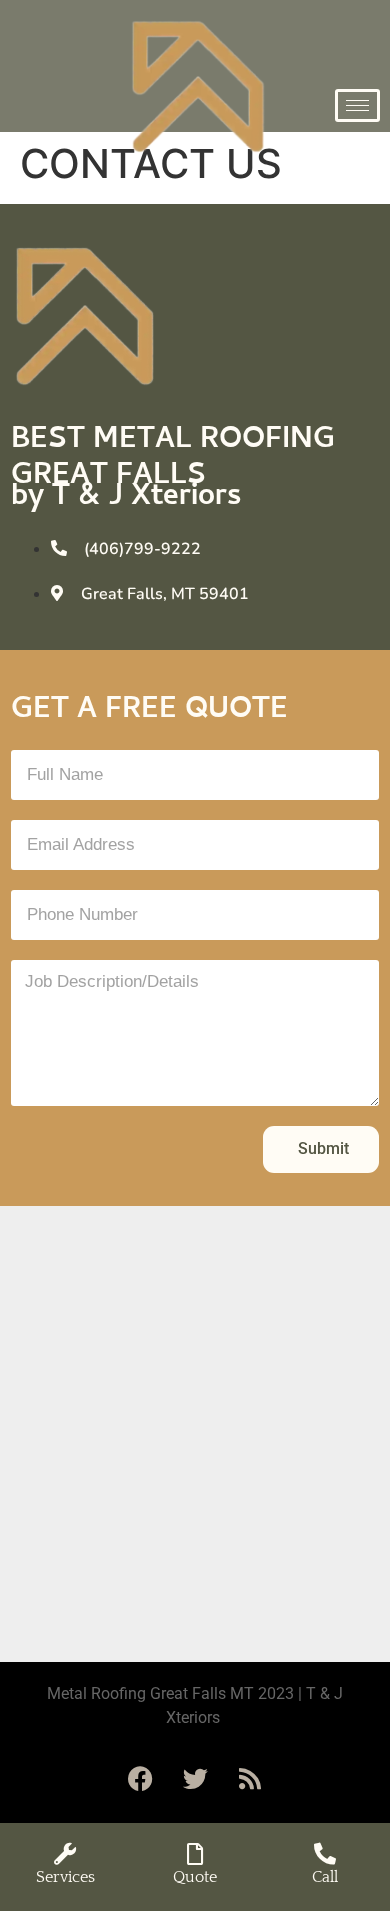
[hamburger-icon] (357, 105)
